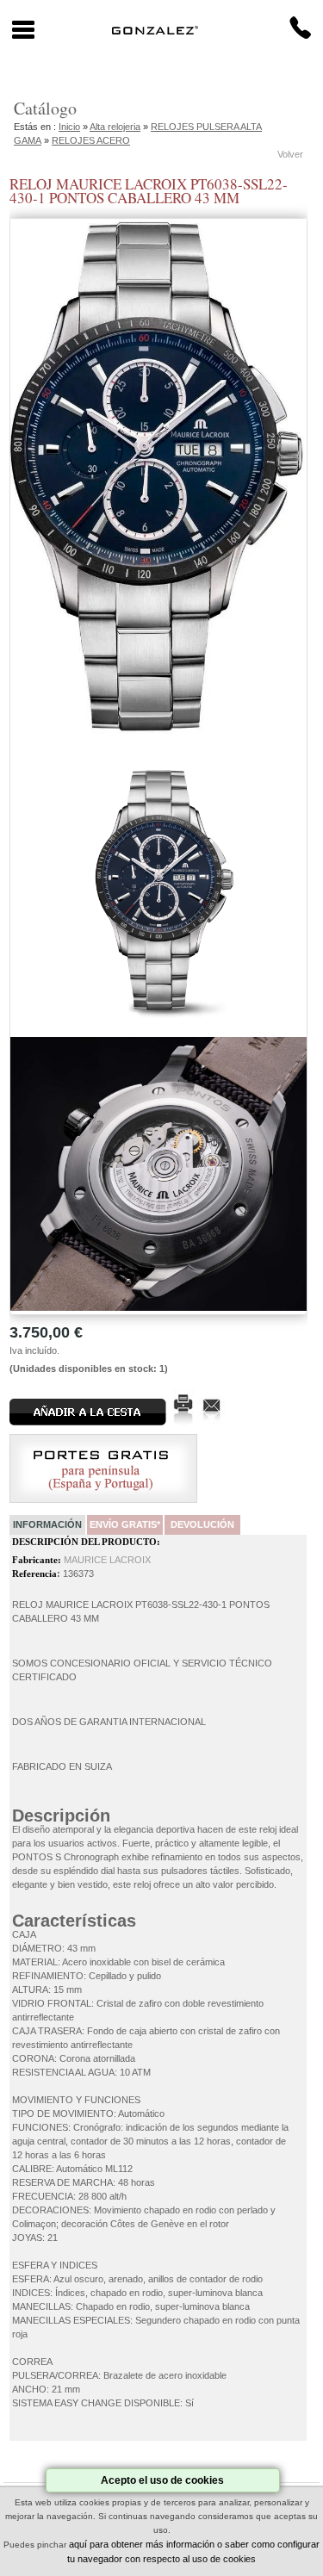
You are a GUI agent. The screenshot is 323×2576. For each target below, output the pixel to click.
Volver (290, 154)
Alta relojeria (115, 127)
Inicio (69, 127)
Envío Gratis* (125, 1524)
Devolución (202, 1524)
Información (47, 1524)
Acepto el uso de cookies (162, 2480)
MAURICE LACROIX (107, 1560)
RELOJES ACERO (91, 140)
